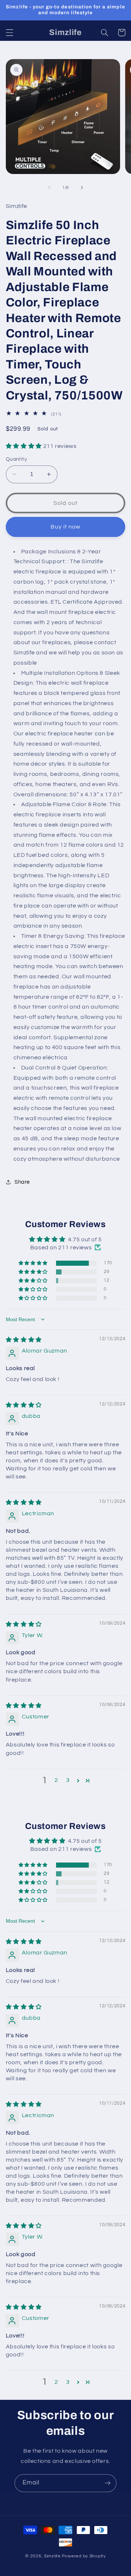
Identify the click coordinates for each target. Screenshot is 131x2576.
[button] (9, 32)
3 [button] (68, 1780)
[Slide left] (49, 188)
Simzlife (52, 2556)
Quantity (16, 459)
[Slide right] (82, 188)
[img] (24, 1340)
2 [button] (56, 1780)
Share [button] (22, 1182)
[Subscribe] (108, 2483)
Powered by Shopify (84, 2556)
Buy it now (66, 527)
